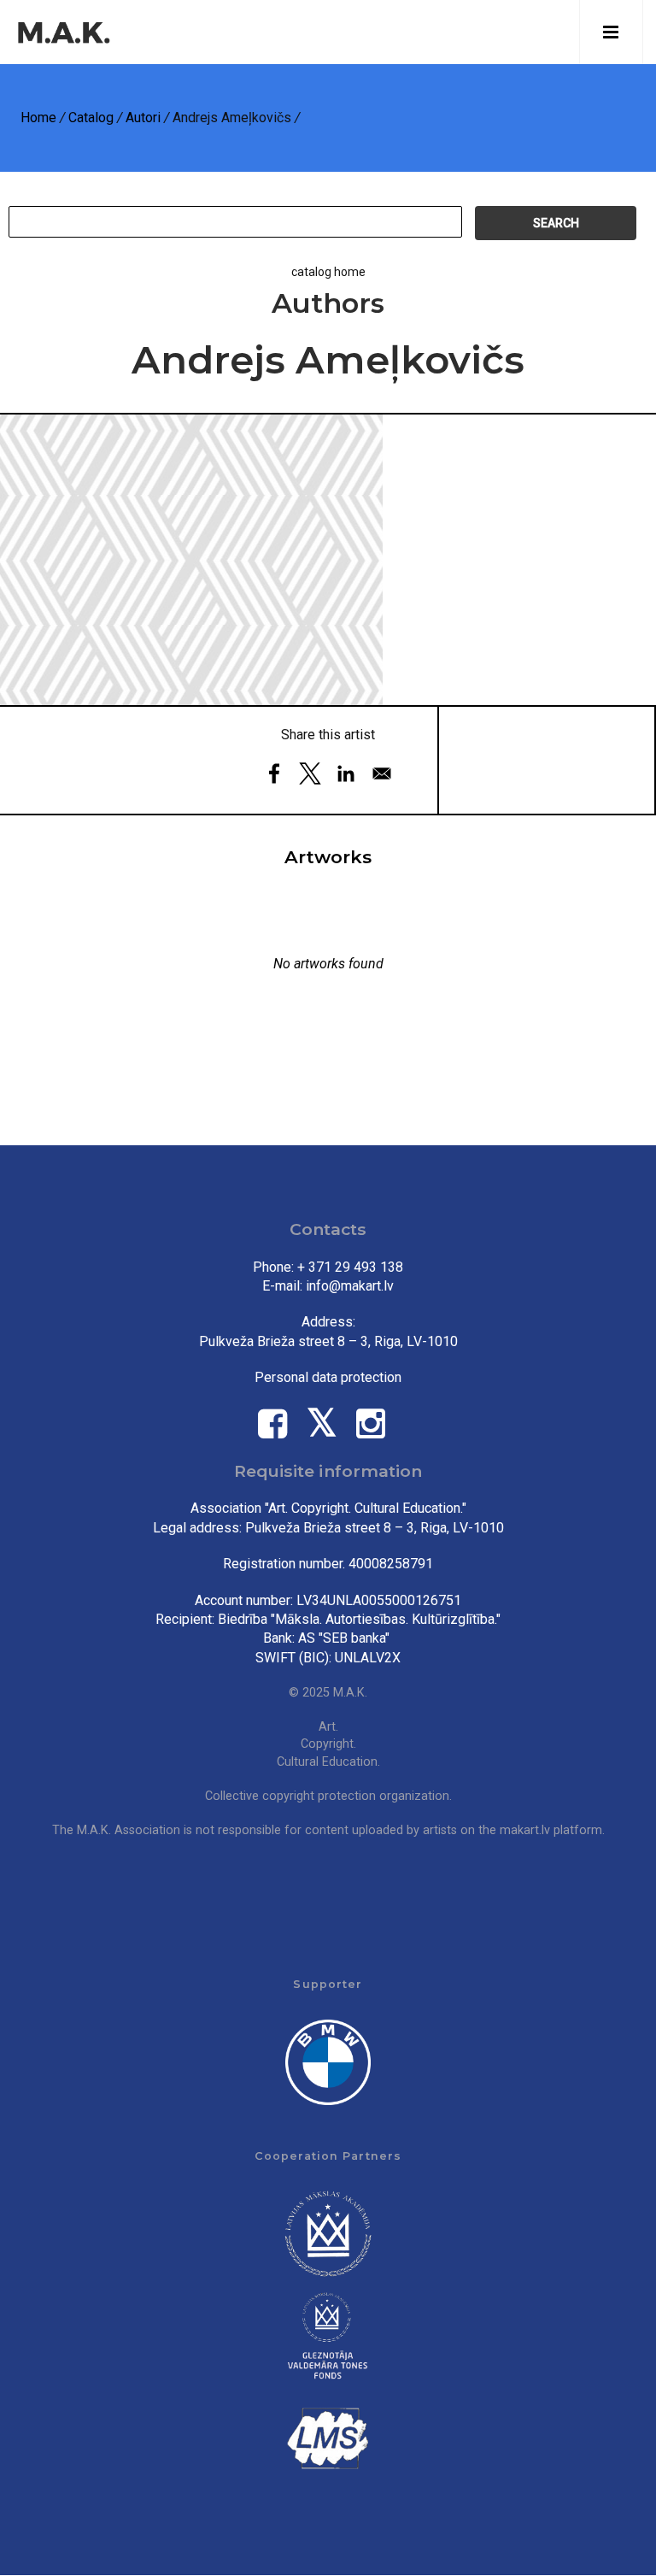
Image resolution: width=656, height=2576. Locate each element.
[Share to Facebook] (274, 773)
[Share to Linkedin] (346, 773)
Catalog (91, 118)
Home (38, 118)
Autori (143, 118)
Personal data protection (328, 1377)
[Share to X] (310, 773)
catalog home (328, 272)
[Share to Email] (382, 773)
